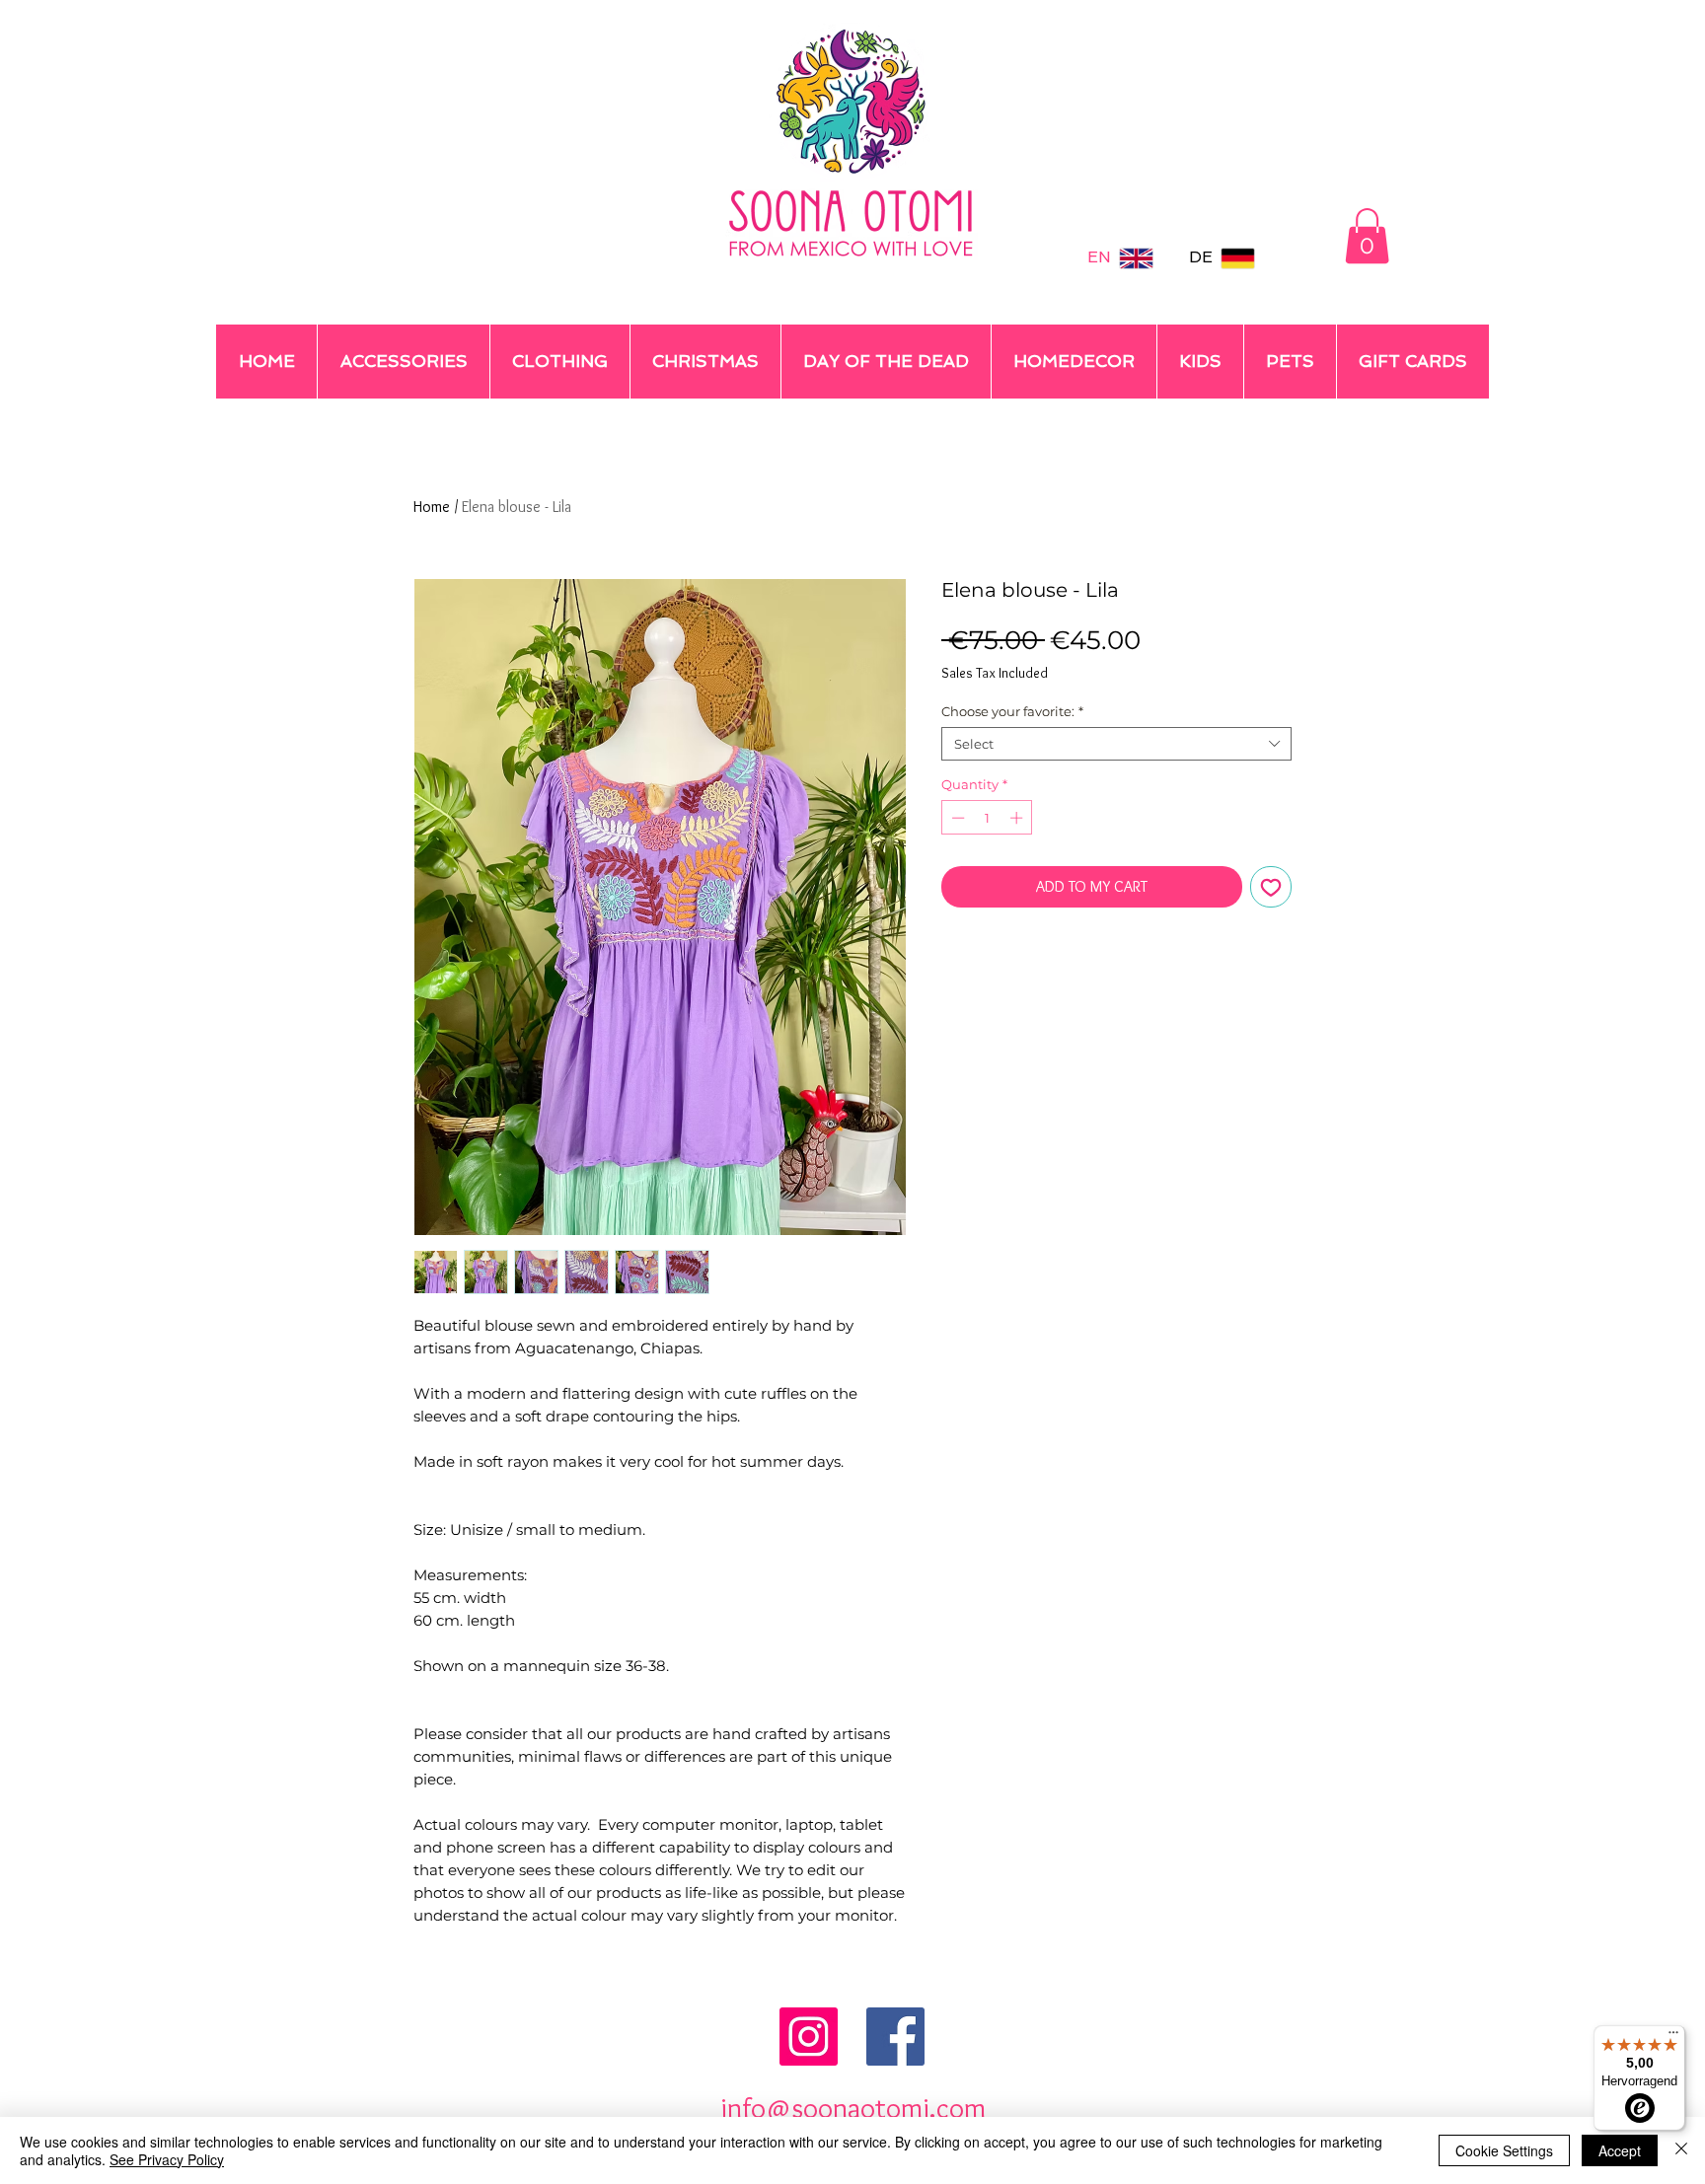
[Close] (1681, 2150)
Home (432, 507)
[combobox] (1116, 744)
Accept (1620, 2150)
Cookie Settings (1504, 2150)
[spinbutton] (987, 818)
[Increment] (1018, 818)
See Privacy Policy (167, 2159)
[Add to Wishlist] (1271, 887)
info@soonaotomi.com (853, 2108)
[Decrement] (956, 818)
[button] (1367, 236)
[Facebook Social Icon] (895, 2037)
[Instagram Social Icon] (809, 2037)
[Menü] (1673, 2037)
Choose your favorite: (1012, 711)
